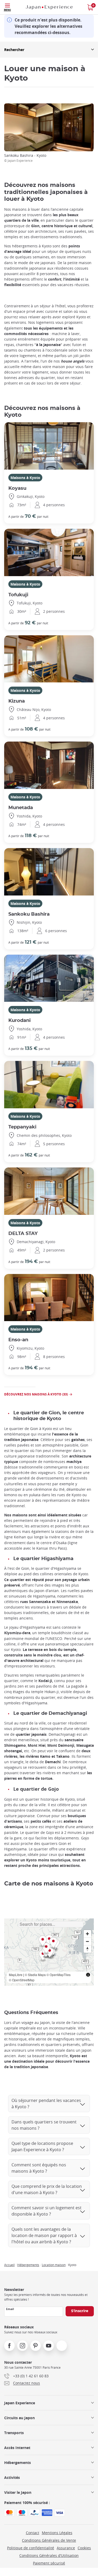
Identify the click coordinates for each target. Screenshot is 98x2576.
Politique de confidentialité (31, 2548)
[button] (46, 1949)
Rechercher (14, 50)
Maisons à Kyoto (25, 478)
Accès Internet (17, 2448)
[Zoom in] (87, 1934)
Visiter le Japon (18, 2492)
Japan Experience (20, 2403)
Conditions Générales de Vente (49, 2540)
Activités (12, 2477)
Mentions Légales (57, 2533)
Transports (14, 2433)
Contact (33, 2533)
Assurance (66, 2548)
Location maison (54, 2265)
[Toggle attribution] (88, 1975)
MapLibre (16, 1975)
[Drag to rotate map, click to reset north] (87, 1949)
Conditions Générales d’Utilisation (49, 2555)
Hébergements (28, 2265)
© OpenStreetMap (22, 1980)
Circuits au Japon (19, 2418)
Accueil (9, 2265)
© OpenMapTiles (59, 1975)
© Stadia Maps (35, 1975)
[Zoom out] (87, 1941)
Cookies (84, 2548)
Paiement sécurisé (49, 2563)
